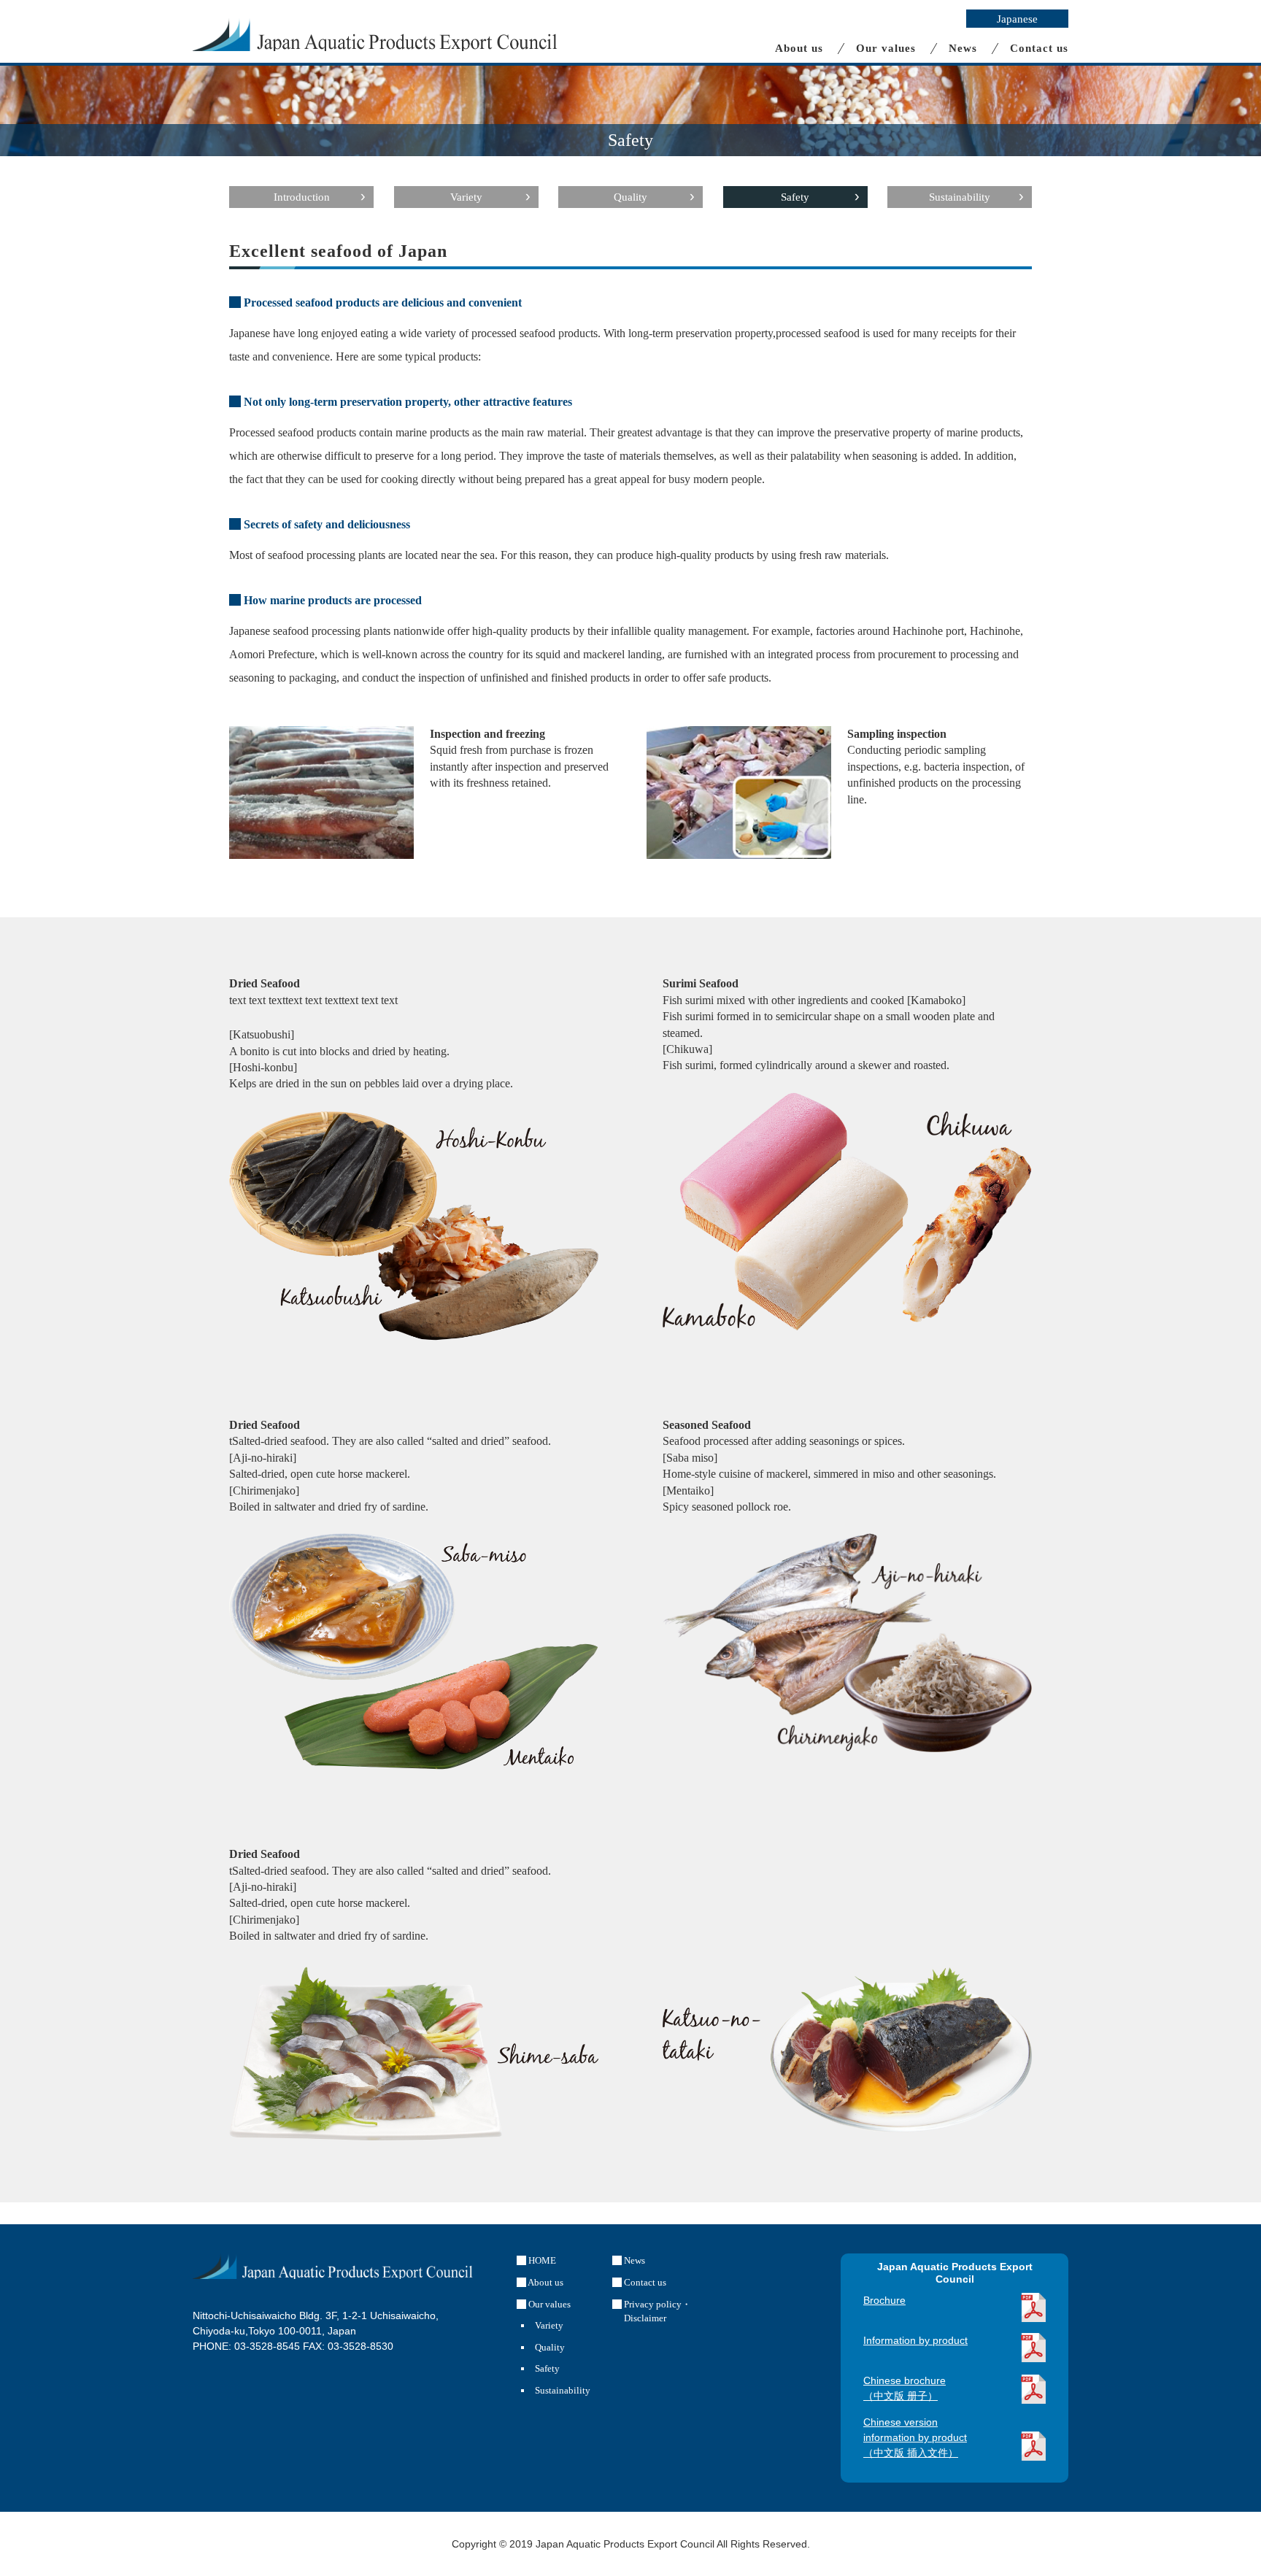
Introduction (302, 197)
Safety (795, 197)
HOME (541, 2260)
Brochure (884, 2300)
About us (799, 49)
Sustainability (960, 197)
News (963, 49)
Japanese (1017, 19)
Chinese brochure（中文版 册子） (905, 2388)
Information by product (915, 2340)
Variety (466, 197)
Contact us (1039, 49)
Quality (630, 197)
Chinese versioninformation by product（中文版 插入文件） (915, 2437)
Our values (886, 49)
